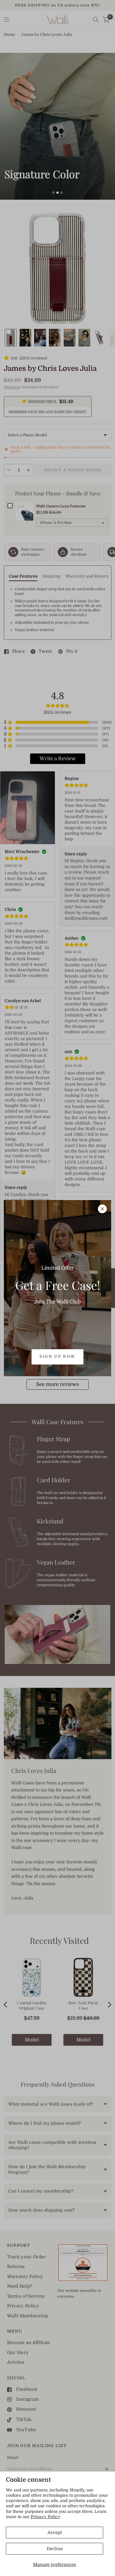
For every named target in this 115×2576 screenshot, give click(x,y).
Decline (55, 2549)
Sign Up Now (57, 1356)
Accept (55, 2533)
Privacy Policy (46, 2517)
